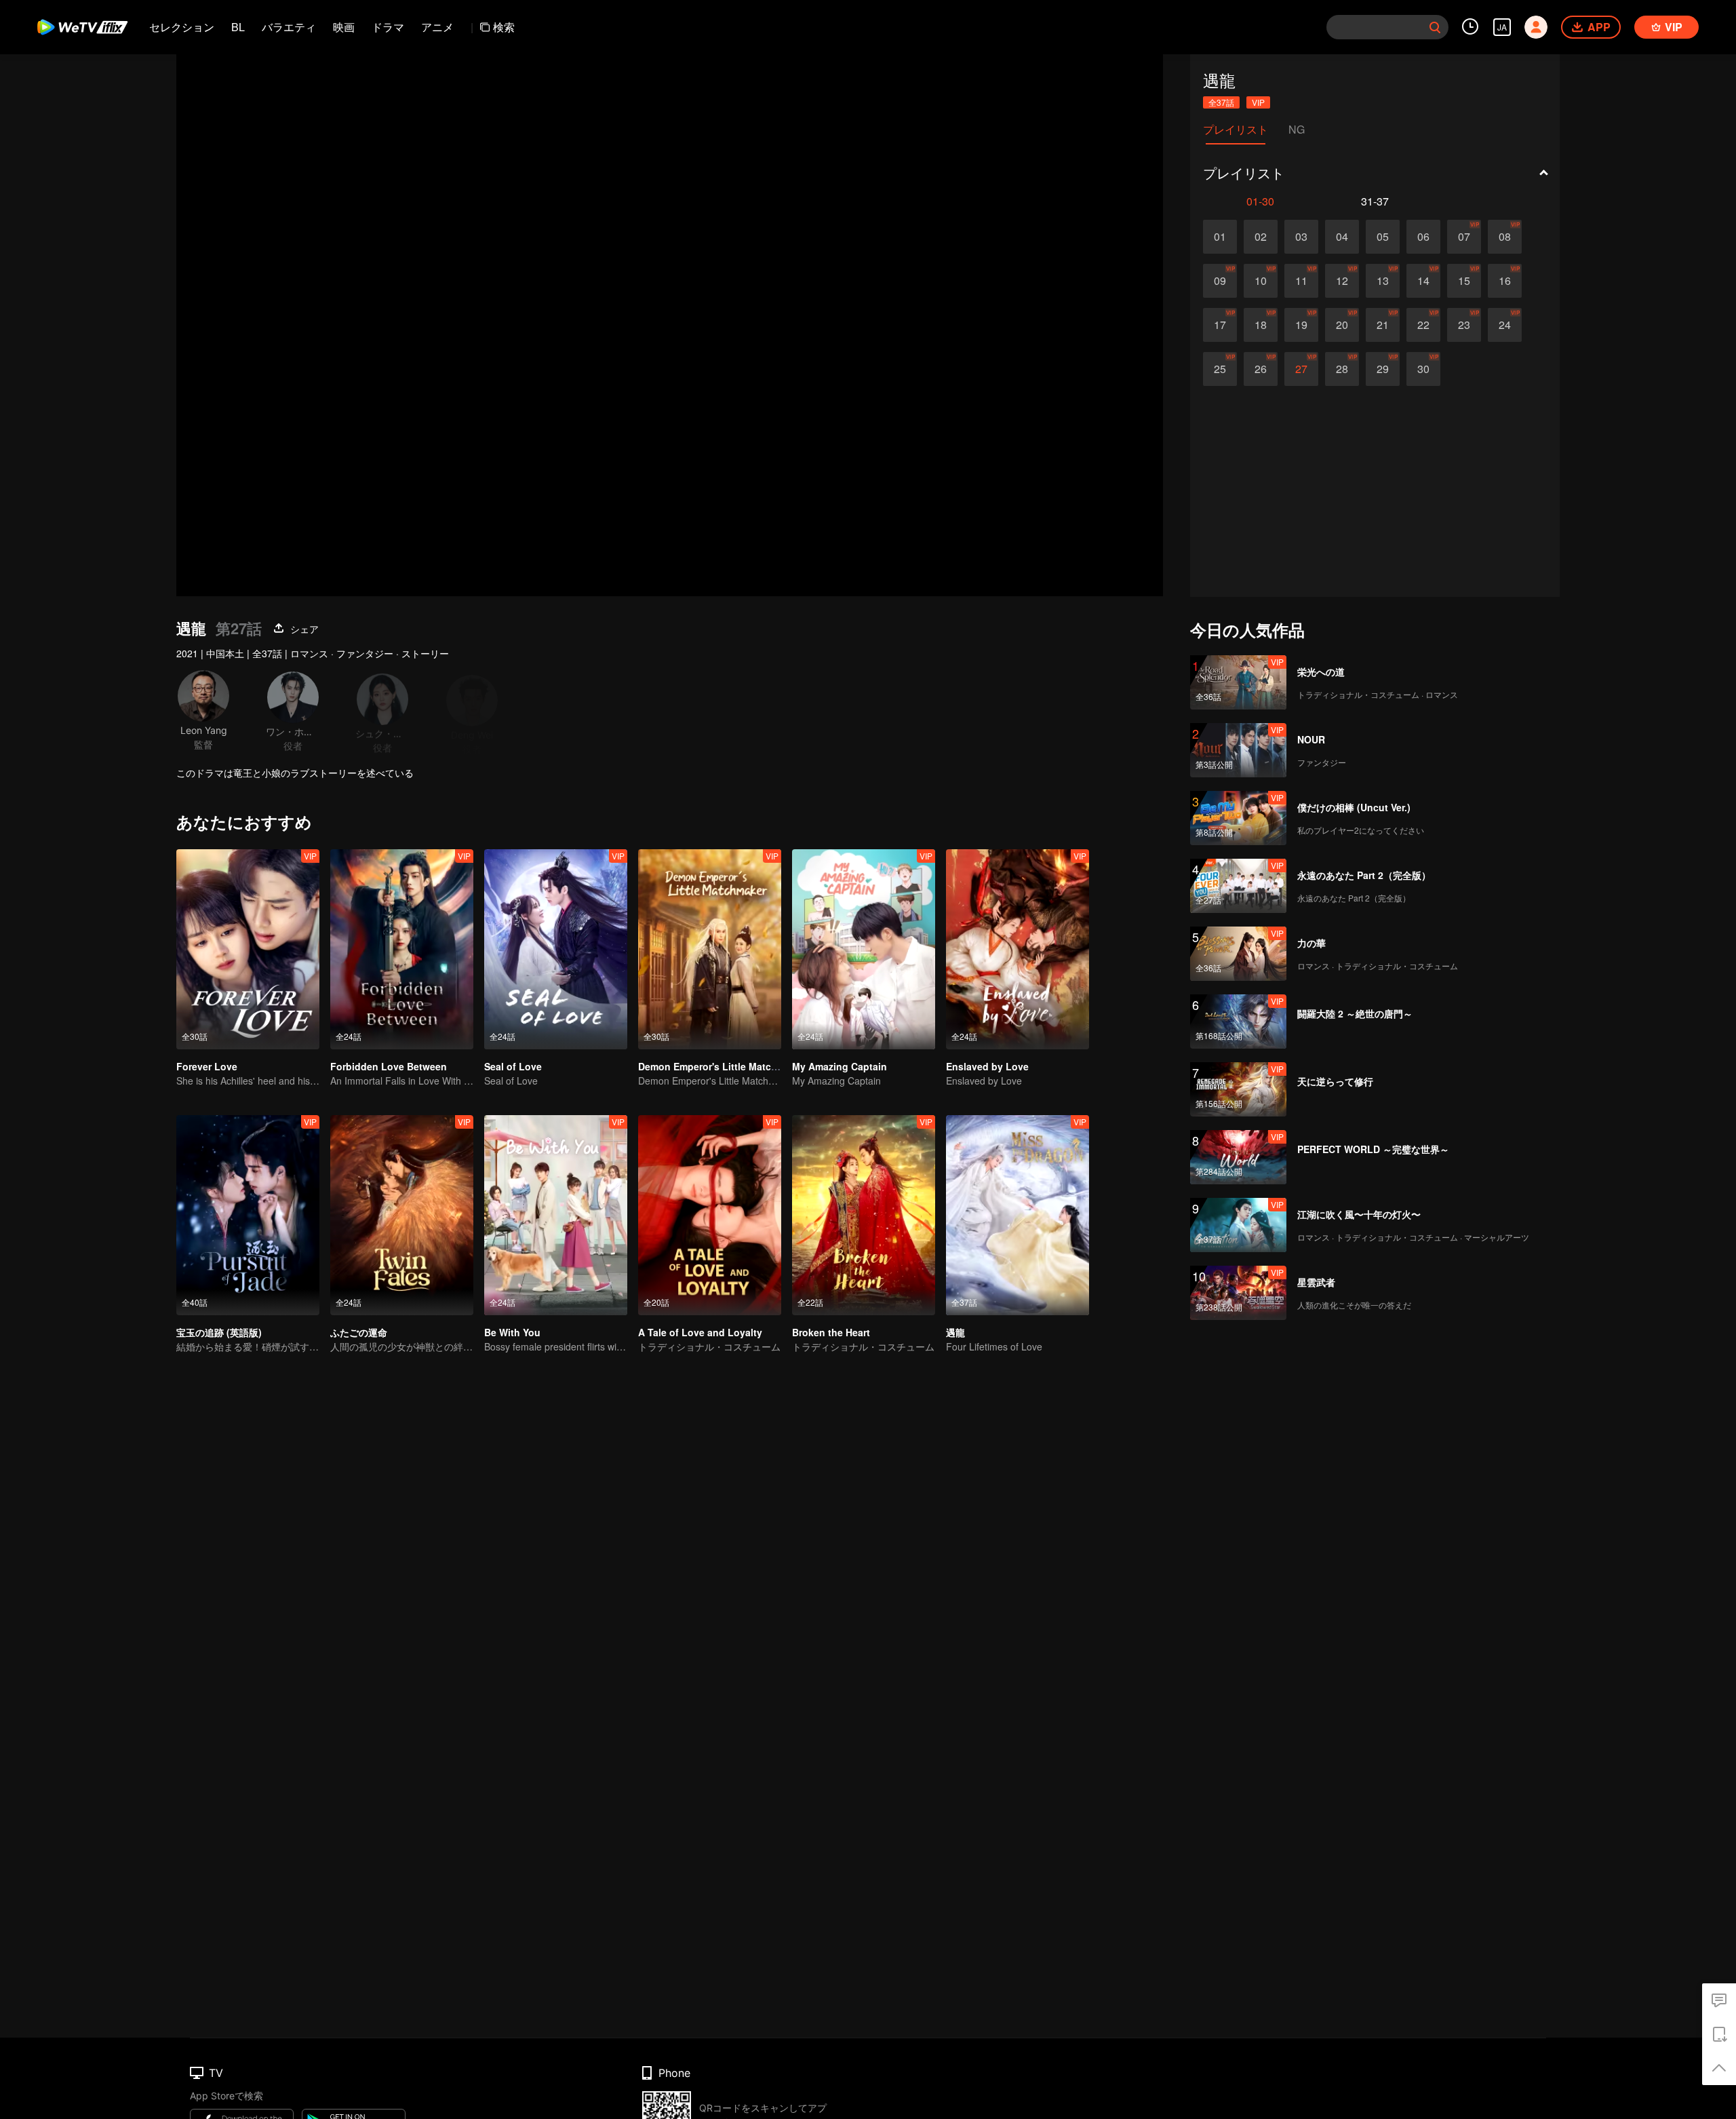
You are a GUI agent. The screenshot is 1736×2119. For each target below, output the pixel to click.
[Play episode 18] (1261, 325)
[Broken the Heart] (864, 1215)
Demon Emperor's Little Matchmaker (722, 1066)
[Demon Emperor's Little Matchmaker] (710, 949)
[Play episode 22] (1423, 325)
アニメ (437, 27)
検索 (504, 27)
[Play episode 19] (1301, 325)
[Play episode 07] (1464, 237)
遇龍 (955, 1332)
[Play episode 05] (1383, 237)
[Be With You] (556, 1215)
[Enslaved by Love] (1018, 949)
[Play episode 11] (1301, 281)
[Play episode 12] (1342, 281)
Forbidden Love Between (389, 1066)
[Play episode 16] (1505, 281)
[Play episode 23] (1464, 325)
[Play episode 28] (1342, 369)
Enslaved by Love (987, 1066)
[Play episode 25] (1220, 369)
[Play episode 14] (1423, 281)
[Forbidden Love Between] (402, 949)
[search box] (1435, 27)
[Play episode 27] (1301, 369)
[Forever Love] (248, 949)
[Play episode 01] (1220, 237)
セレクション (182, 27)
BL (238, 27)
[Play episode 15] (1464, 281)
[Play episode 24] (1505, 325)
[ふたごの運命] (402, 1215)
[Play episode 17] (1220, 325)
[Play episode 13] (1383, 281)
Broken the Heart (831, 1332)
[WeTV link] (83, 27)
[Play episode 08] (1505, 237)
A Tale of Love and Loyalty (700, 1332)
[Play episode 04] (1342, 237)
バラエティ (289, 27)
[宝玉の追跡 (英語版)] (248, 1215)
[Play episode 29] (1383, 369)
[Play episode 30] (1423, 369)
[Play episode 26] (1261, 369)
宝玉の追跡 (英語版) (219, 1332)
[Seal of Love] (556, 949)
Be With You (512, 1332)
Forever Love (207, 1066)
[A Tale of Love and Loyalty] (710, 1215)
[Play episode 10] (1261, 281)
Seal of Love (513, 1066)
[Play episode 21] (1383, 325)
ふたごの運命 (359, 1332)
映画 (344, 27)
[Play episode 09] (1220, 281)
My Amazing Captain (840, 1066)
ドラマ (388, 27)
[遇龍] (1018, 1215)
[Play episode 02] (1261, 237)
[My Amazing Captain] (864, 949)
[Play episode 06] (1423, 237)
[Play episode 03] (1301, 237)
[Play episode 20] (1342, 325)
